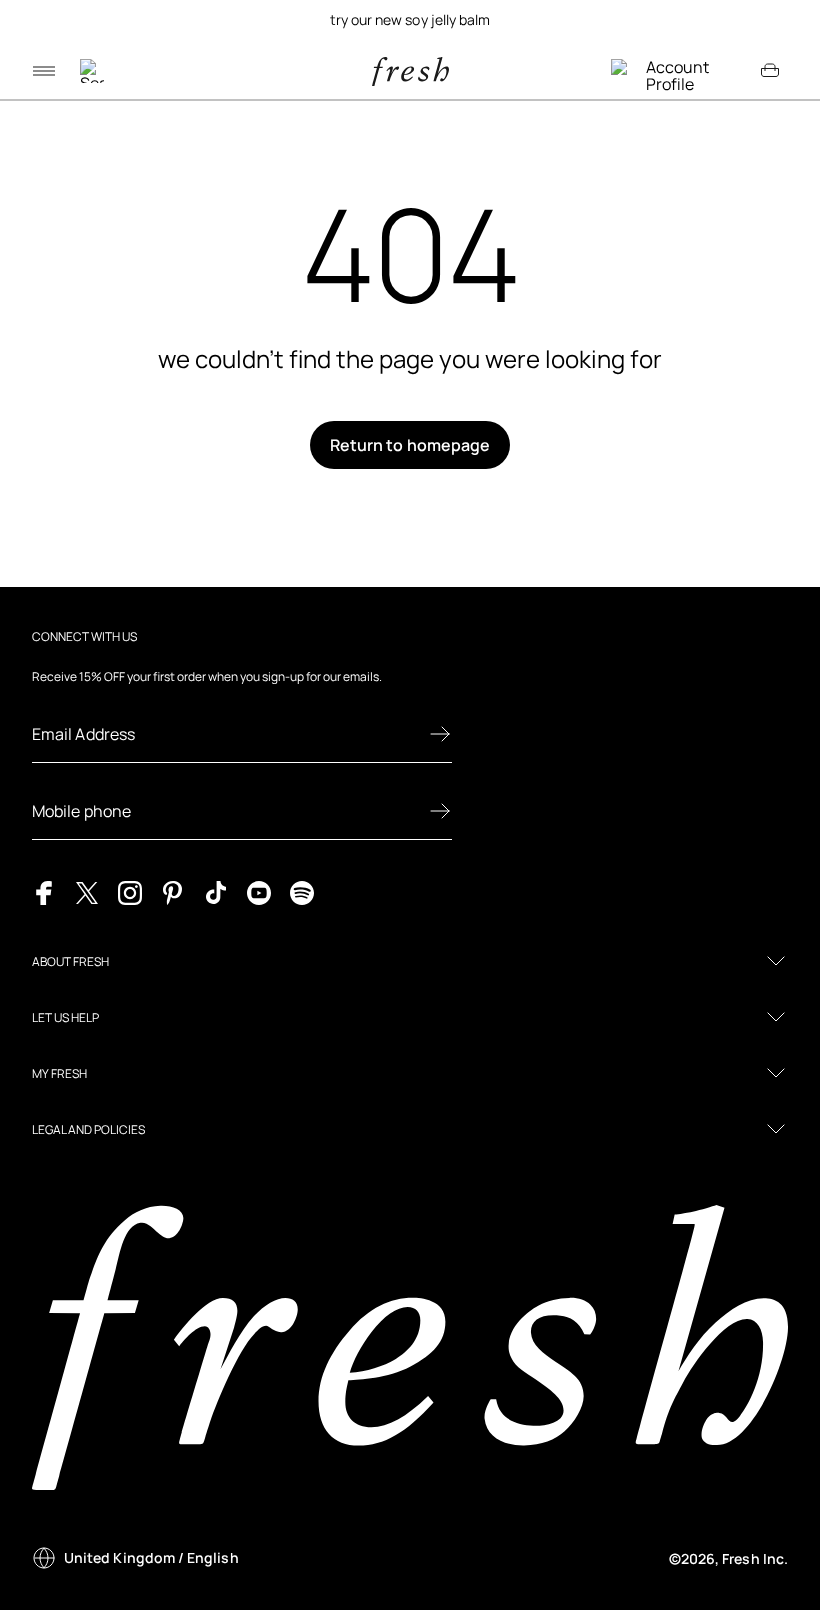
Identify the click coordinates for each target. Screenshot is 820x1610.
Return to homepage (410, 445)
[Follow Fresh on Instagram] (130, 892)
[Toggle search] (92, 71)
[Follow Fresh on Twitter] (87, 892)
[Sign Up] (440, 734)
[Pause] (786, 20)
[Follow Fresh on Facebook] (44, 892)
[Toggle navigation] (44, 71)
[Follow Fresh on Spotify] (302, 892)
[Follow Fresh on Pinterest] (173, 892)
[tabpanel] (410, 20)
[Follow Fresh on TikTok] (216, 892)
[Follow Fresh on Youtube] (259, 892)
